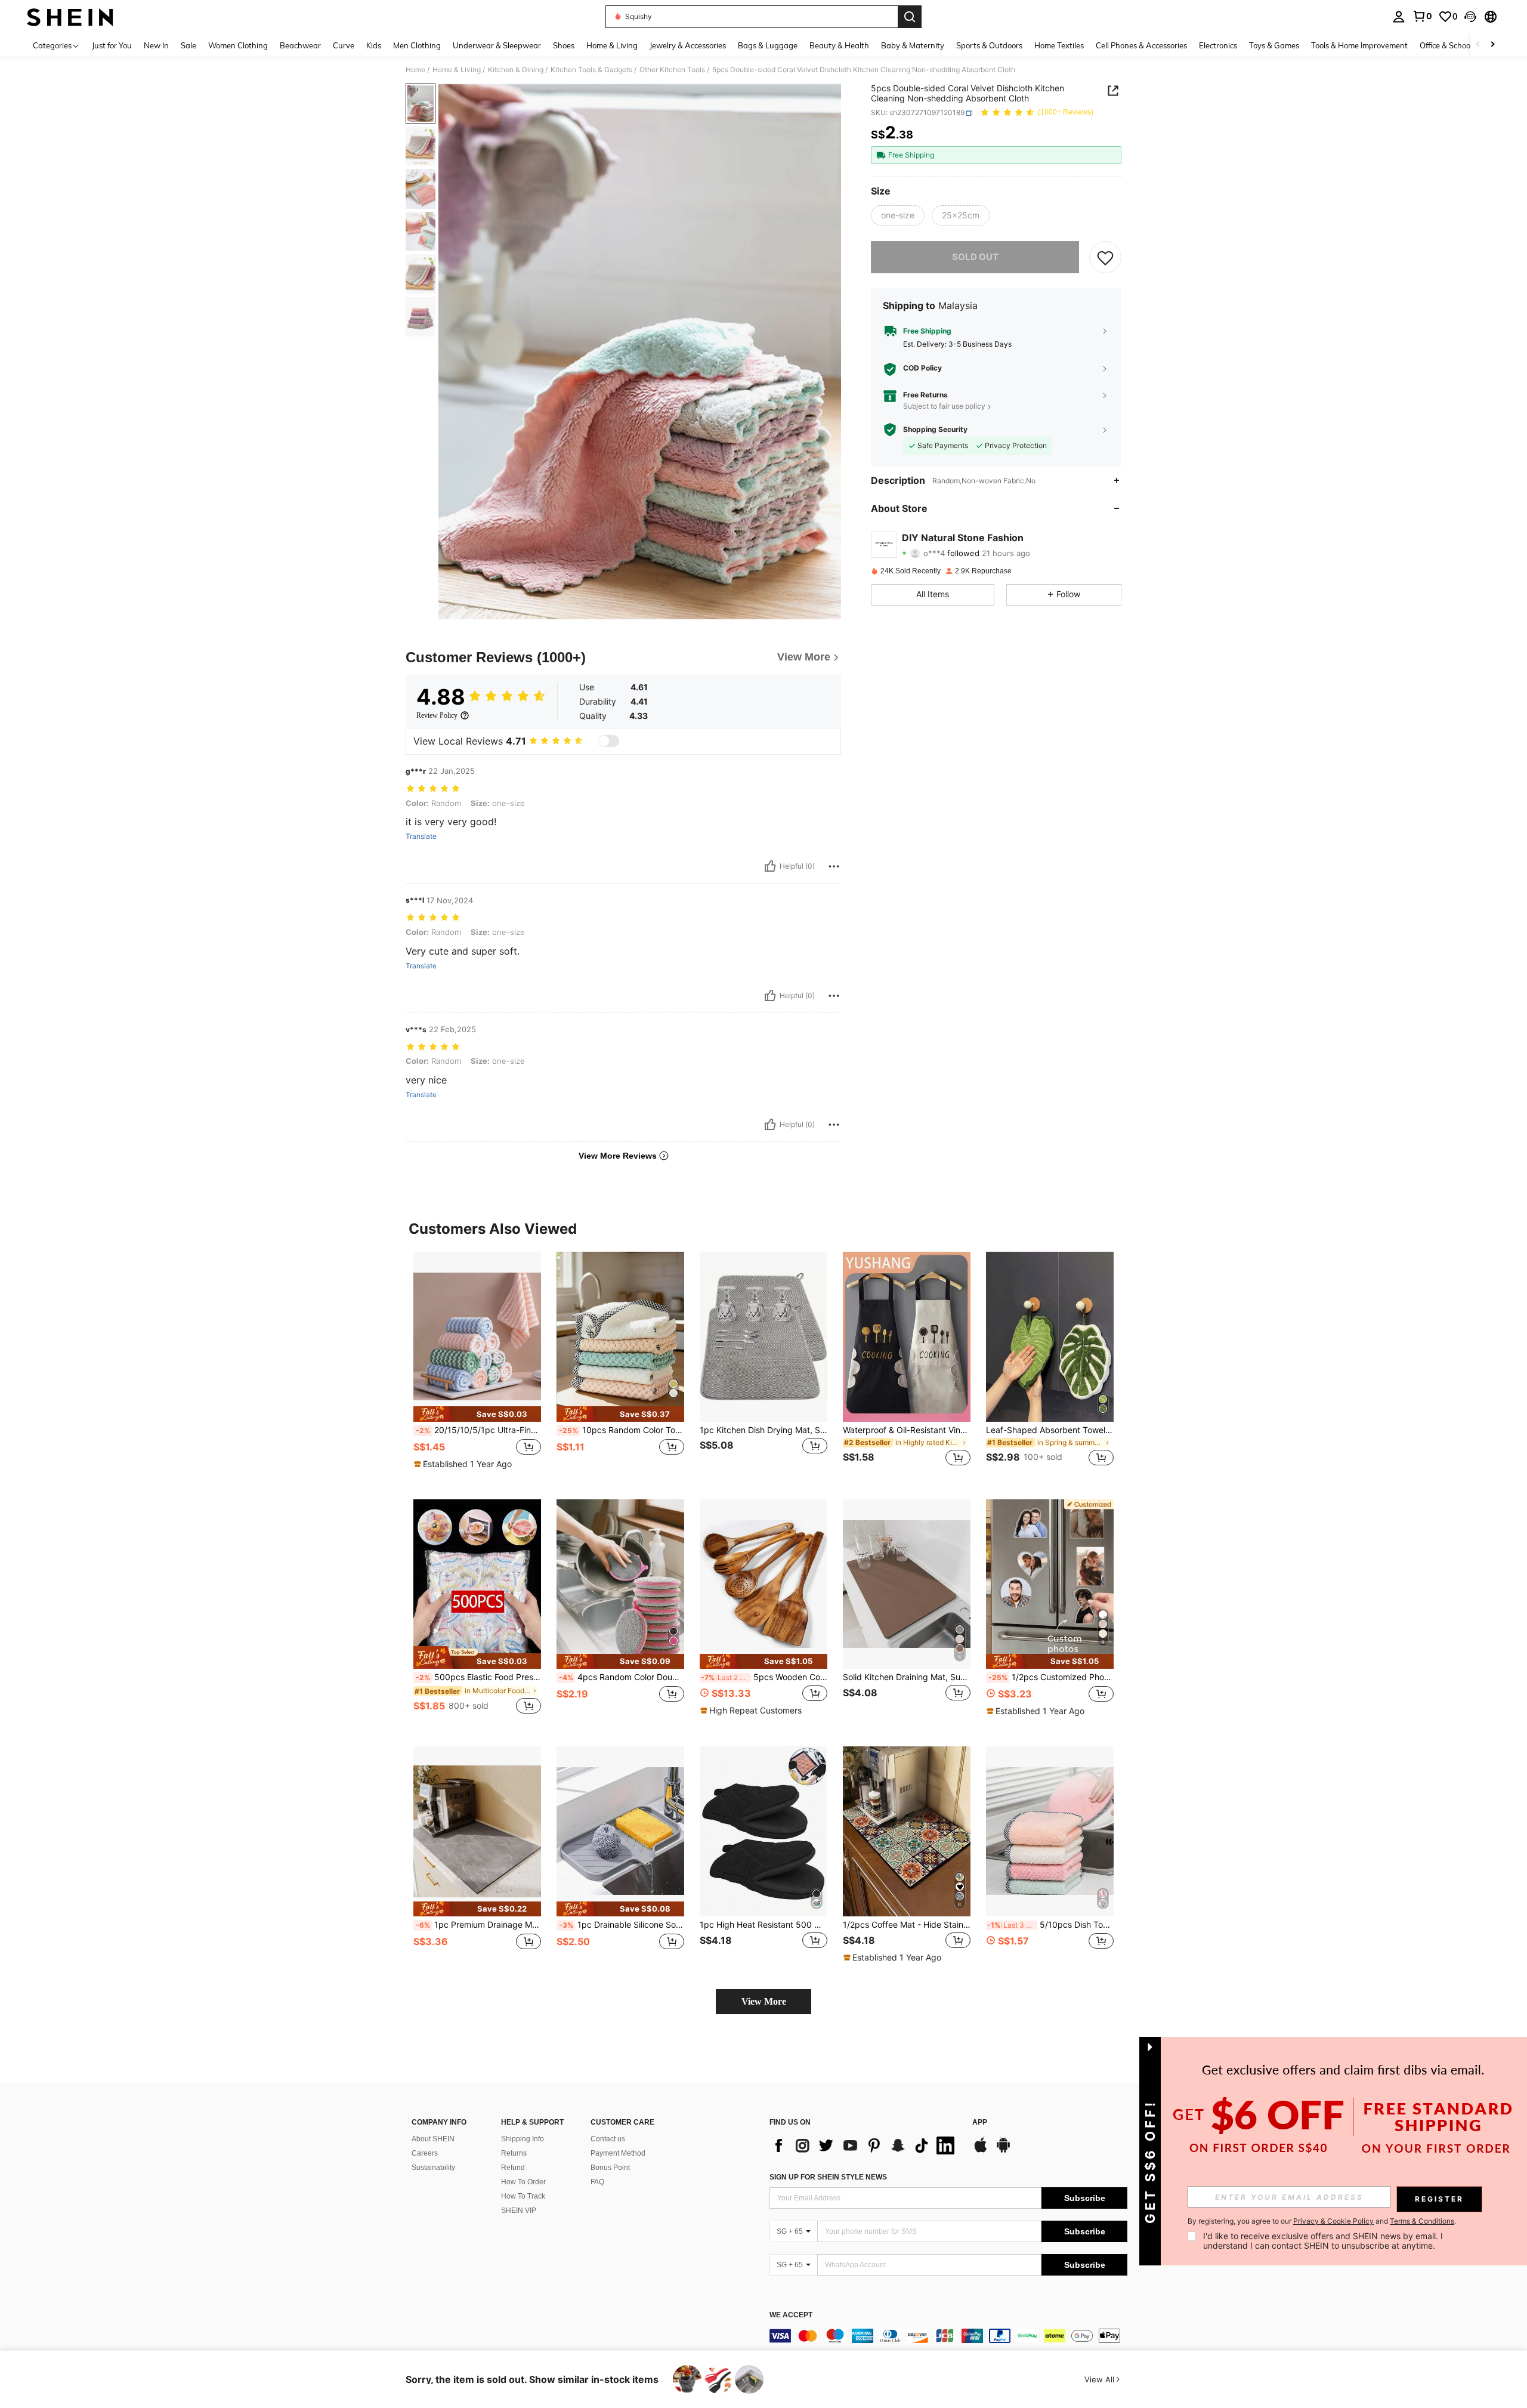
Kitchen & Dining (516, 70)
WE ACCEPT (791, 2315)
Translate (421, 836)
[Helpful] (770, 866)
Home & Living (457, 70)
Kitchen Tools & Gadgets (591, 70)
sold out (975, 257)
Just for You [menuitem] (112, 45)
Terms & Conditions (1422, 2221)
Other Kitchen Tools (672, 70)
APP (980, 2123)
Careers (425, 2153)
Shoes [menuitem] (564, 45)
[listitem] (477, 1366)
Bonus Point (610, 2168)
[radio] (898, 215)
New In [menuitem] (156, 45)
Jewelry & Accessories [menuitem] (688, 45)
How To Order (523, 2182)
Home (415, 70)
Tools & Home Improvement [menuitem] (1359, 45)
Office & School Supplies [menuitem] (1462, 45)
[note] (477, 1414)
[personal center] (1399, 17)
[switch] (608, 741)
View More (764, 2001)
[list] (865, 2145)
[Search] (910, 17)
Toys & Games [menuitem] (1274, 45)
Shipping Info (523, 2139)
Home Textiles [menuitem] (1059, 45)
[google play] (1003, 2151)
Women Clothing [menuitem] (238, 45)
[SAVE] (1105, 257)
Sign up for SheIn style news (828, 2177)
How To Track (523, 2196)
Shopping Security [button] (935, 430)
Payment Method (618, 2153)
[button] (1470, 17)
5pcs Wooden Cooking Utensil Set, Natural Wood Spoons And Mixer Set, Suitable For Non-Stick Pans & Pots (764, 1677)
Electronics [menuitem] (1218, 45)
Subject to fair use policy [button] (944, 406)
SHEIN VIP (519, 2211)
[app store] (981, 2151)
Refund (513, 2168)
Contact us (608, 2139)
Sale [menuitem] (188, 45)
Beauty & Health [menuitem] (839, 45)
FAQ (597, 2182)
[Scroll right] (1492, 45)
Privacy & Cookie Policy (1333, 2221)
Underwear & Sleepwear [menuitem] (497, 45)
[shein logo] (70, 17)
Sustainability (433, 2168)
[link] (1422, 16)
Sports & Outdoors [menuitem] (989, 45)
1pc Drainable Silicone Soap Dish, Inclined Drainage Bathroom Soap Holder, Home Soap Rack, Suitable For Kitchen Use (622, 1925)
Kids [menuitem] (374, 45)
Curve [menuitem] (344, 45)
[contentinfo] (948, 2336)
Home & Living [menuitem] (612, 45)
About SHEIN (433, 2139)
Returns (514, 2153)
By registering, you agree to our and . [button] (1322, 2221)
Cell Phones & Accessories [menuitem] (1141, 45)
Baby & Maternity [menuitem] (913, 45)
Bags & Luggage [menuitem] (768, 45)
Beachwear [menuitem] (300, 45)
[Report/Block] (834, 866)
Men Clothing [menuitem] (417, 45)
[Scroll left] (1478, 45)
